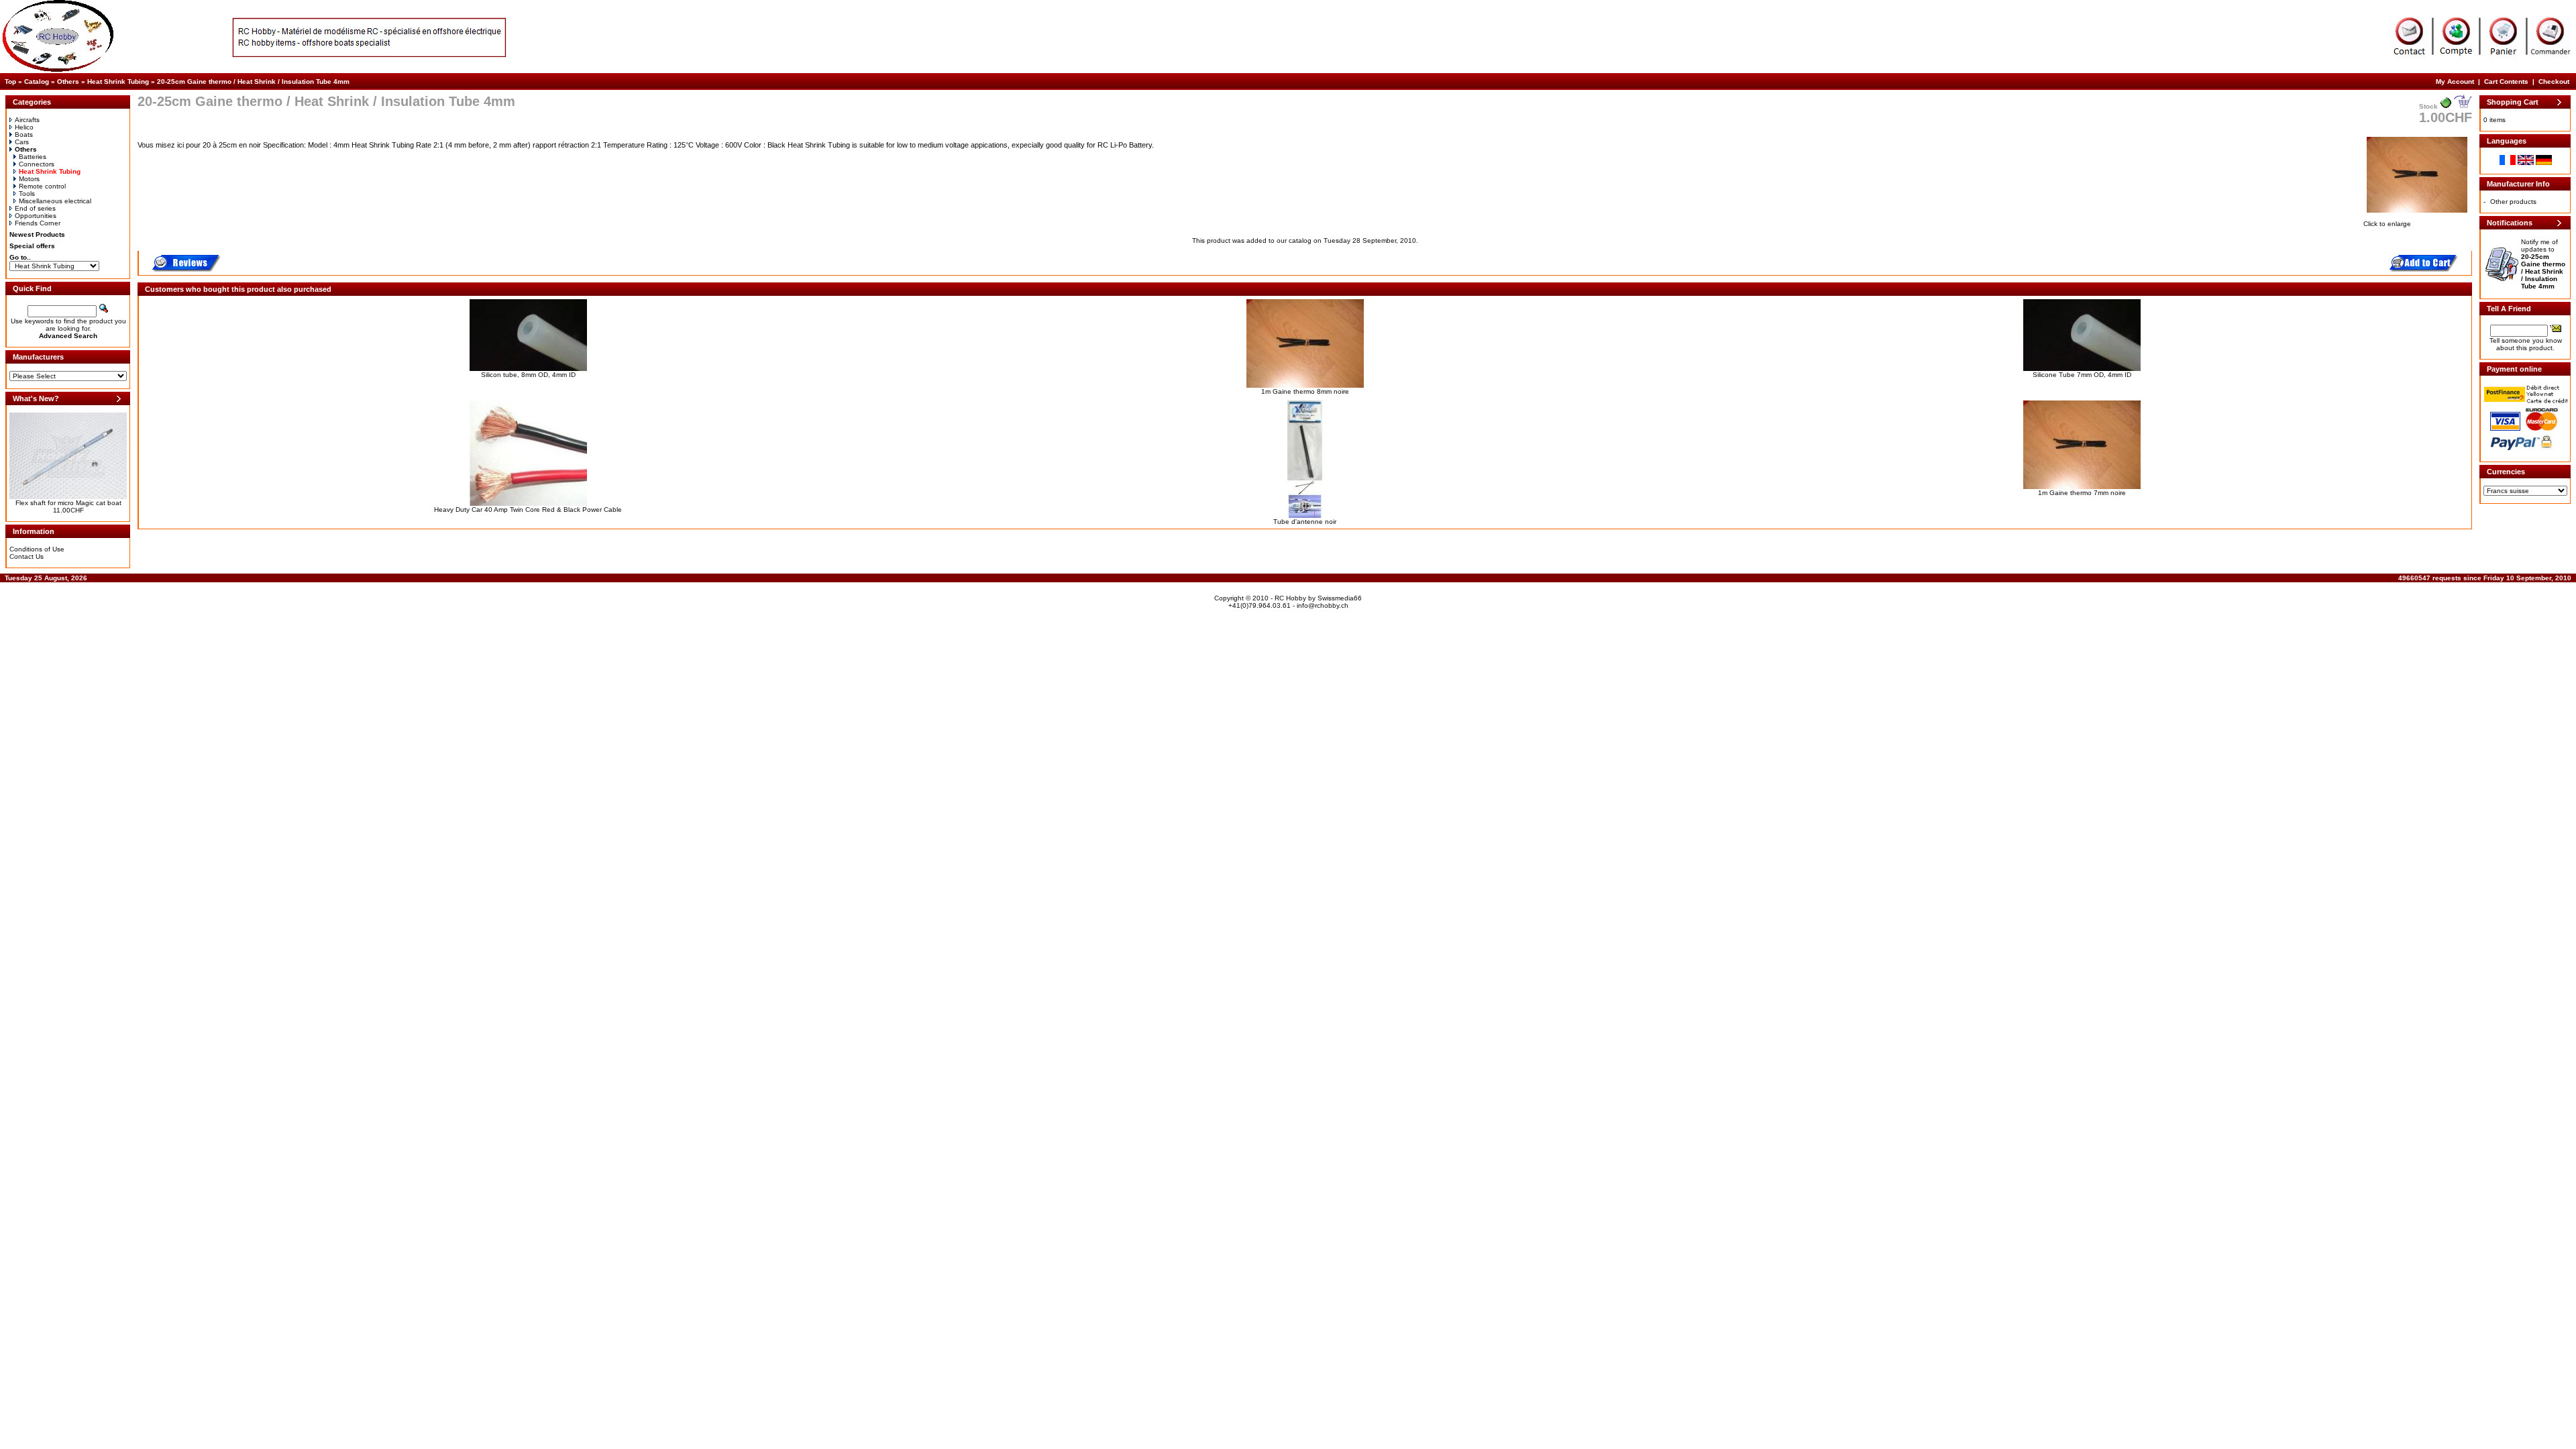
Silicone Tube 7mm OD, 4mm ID (2082, 375)
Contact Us (26, 556)
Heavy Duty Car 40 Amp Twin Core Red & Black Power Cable (528, 509)
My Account (2455, 82)
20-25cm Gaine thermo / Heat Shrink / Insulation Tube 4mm (253, 82)
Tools (27, 194)
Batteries (33, 157)
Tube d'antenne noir (1305, 522)
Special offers (32, 246)
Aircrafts (27, 120)
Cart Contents (2506, 82)
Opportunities (36, 216)
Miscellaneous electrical (55, 201)
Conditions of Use (37, 549)
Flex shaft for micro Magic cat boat (68, 503)
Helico (24, 127)
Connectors (37, 164)
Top (10, 82)
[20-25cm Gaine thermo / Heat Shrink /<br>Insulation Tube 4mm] (2417, 214)
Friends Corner (38, 223)
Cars (22, 142)
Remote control (42, 186)
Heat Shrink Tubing (118, 82)
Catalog (37, 82)
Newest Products (37, 234)
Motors (29, 179)
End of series (35, 208)
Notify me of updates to (2543, 264)
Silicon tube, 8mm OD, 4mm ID (528, 375)
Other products (2513, 202)
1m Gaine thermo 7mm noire (2082, 493)
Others (68, 82)
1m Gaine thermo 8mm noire (1305, 391)
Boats (24, 135)
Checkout (2554, 82)
